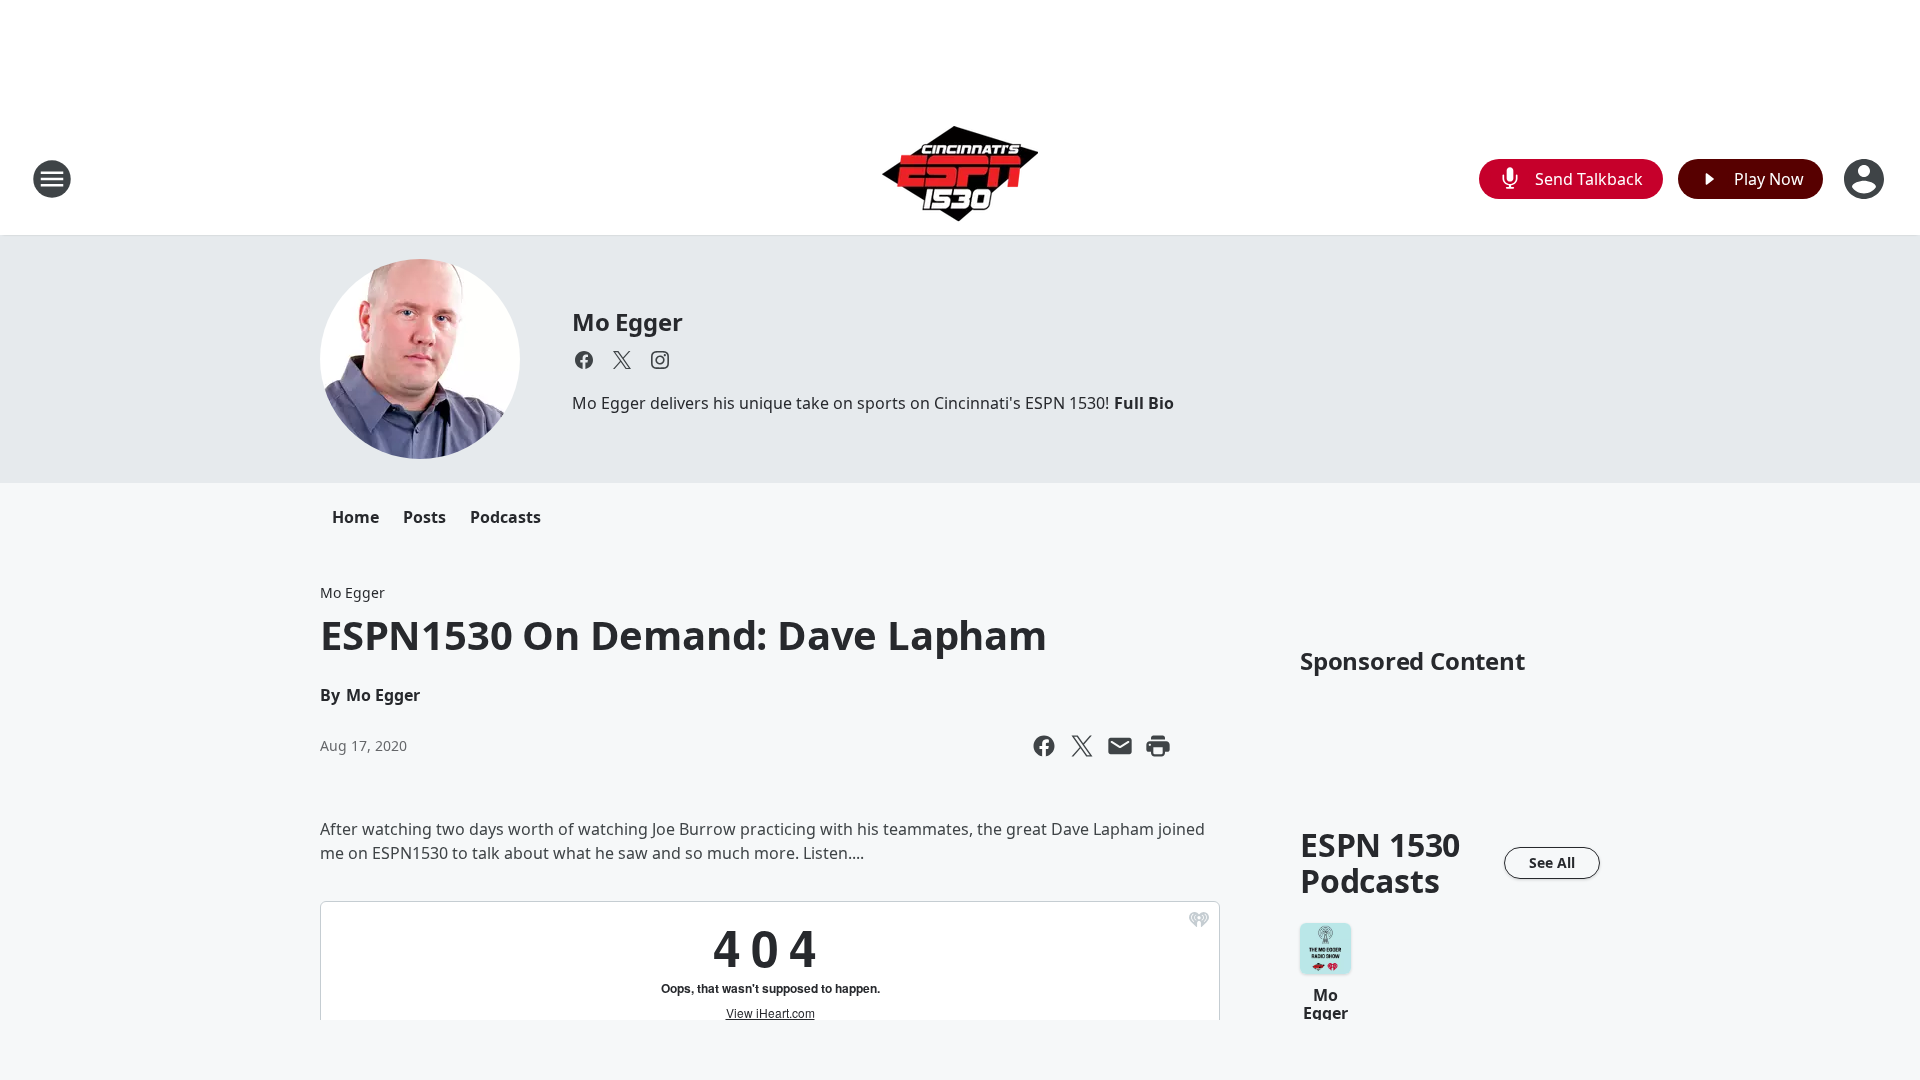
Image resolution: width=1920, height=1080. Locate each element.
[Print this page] (1158, 746)
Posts (424, 517)
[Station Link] (960, 178)
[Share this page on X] (1082, 746)
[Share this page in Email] (1120, 746)
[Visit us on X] (622, 360)
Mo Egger (627, 321)
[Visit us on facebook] (584, 360)
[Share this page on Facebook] (1044, 746)
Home (355, 517)
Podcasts (505, 517)
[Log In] (1866, 179)
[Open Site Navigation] (52, 179)
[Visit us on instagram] (660, 360)
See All (1552, 862)
